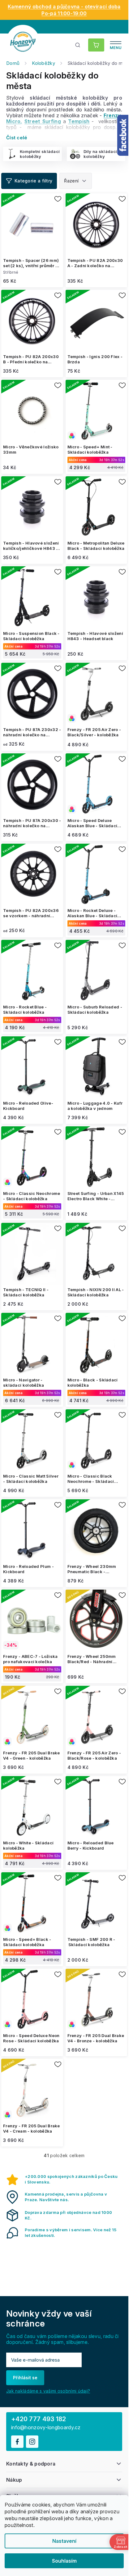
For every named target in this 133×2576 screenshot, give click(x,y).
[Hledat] (78, 45)
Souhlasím (64, 2561)
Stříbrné (11, 272)
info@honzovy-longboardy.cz (46, 2428)
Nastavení (64, 2541)
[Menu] (116, 45)
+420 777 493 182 (39, 2419)
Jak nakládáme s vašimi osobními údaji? (48, 2391)
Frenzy (112, 115)
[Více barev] (97, 411)
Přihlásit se (25, 2378)
